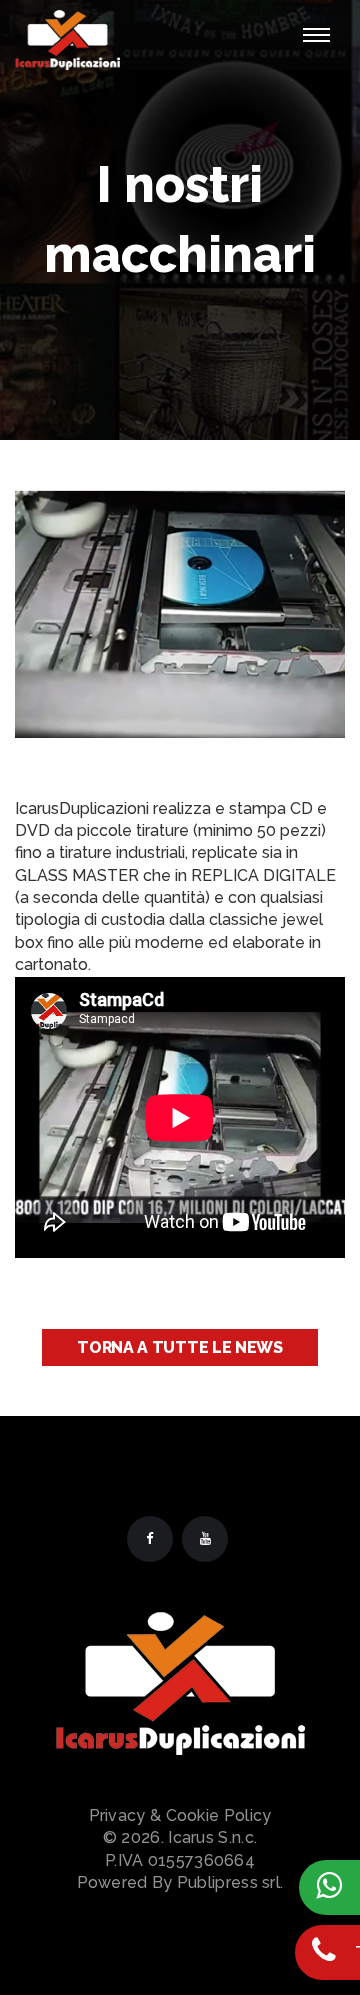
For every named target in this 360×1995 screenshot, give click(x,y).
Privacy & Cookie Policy (180, 1815)
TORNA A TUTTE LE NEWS (180, 1347)
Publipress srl (228, 1882)
